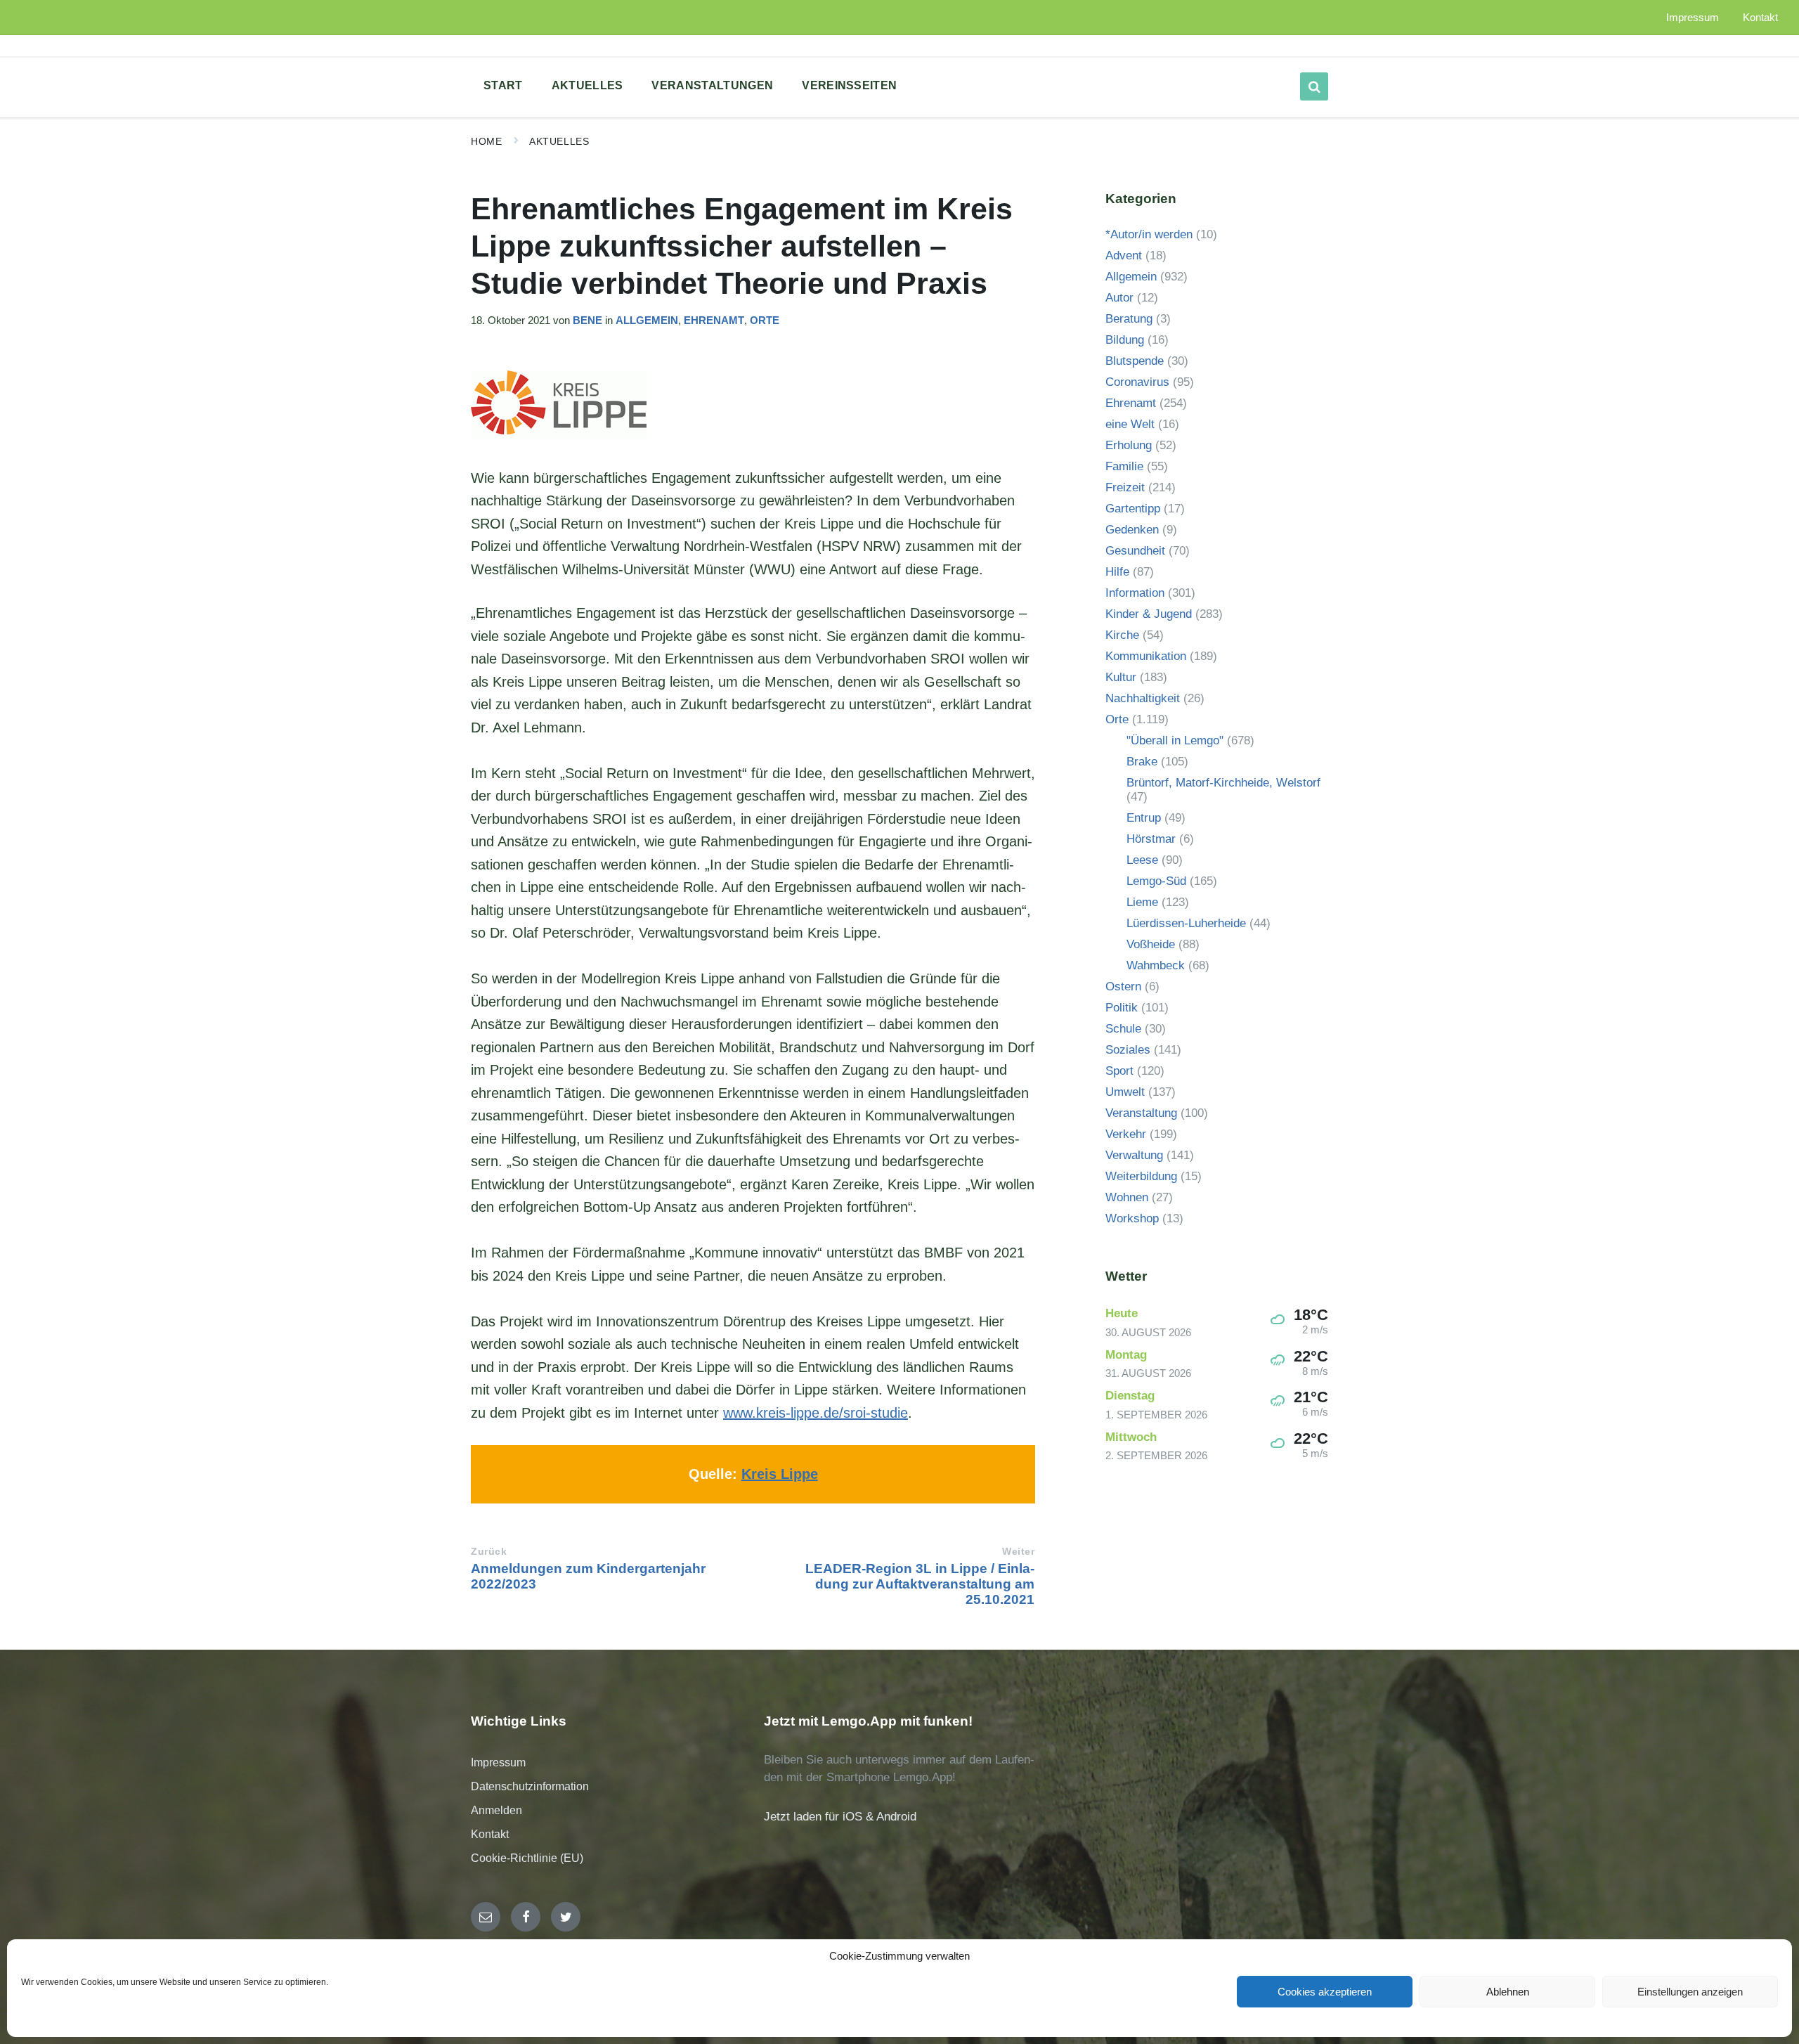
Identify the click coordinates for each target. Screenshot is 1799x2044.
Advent (1124, 256)
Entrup (1144, 818)
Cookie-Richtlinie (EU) (527, 1858)
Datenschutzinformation (530, 1786)
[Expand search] (1314, 86)
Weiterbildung (1141, 1176)
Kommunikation (1146, 656)
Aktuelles (559, 141)
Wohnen (1127, 1197)
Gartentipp (1133, 509)
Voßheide (1151, 944)
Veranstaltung (1141, 1113)
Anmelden (496, 1810)
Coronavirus (1137, 382)
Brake (1142, 762)
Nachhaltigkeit (1143, 698)
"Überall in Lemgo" (1175, 740)
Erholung (1129, 445)
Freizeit (1125, 487)
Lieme (1142, 902)
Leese (1142, 860)
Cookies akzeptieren (1325, 1992)
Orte (765, 321)
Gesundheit (1135, 551)
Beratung (1129, 319)
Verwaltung (1134, 1155)
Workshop (1132, 1218)
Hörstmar (1151, 839)
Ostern (1123, 987)
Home (486, 141)
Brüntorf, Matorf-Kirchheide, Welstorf (1223, 783)
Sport (1119, 1071)
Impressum (498, 1762)
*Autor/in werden (1149, 234)
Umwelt (1125, 1092)
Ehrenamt (714, 321)
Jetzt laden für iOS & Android (840, 1817)
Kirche (1122, 635)
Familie (1124, 466)
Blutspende (1135, 361)
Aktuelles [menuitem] (587, 85)
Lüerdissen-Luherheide (1186, 923)
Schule (1123, 1029)
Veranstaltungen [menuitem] (712, 85)
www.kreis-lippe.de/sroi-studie (816, 1413)
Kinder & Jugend (1149, 614)
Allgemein (647, 321)
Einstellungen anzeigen (1690, 1992)
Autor (1119, 298)
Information (1135, 593)
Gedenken (1132, 530)
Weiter (1018, 1552)
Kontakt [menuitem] (1760, 18)
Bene (587, 321)
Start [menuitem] (503, 85)
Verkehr (1126, 1134)
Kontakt (490, 1834)
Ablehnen (1508, 1992)
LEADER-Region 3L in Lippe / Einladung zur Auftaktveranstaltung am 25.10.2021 (920, 1584)
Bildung (1125, 340)
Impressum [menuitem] (1693, 18)
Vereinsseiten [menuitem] (849, 85)
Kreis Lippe (780, 1474)
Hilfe (1117, 572)
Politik (1122, 1008)
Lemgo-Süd (1156, 881)
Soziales (1128, 1050)
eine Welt (1130, 424)
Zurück (489, 1552)
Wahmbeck (1156, 965)
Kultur (1121, 677)
